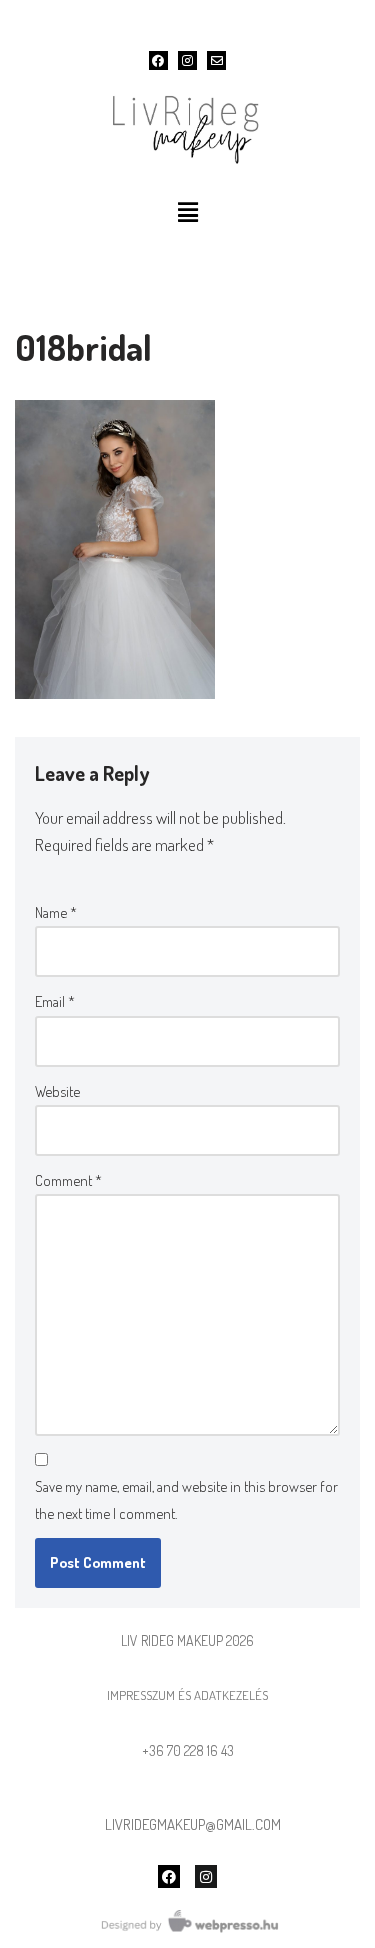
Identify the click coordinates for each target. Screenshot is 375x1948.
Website (57, 1091)
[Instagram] (187, 60)
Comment (68, 1180)
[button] (187, 212)
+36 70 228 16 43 (188, 1750)
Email (55, 1001)
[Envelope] (216, 60)
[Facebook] (158, 60)
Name (56, 912)
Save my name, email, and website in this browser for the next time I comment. (186, 1500)
